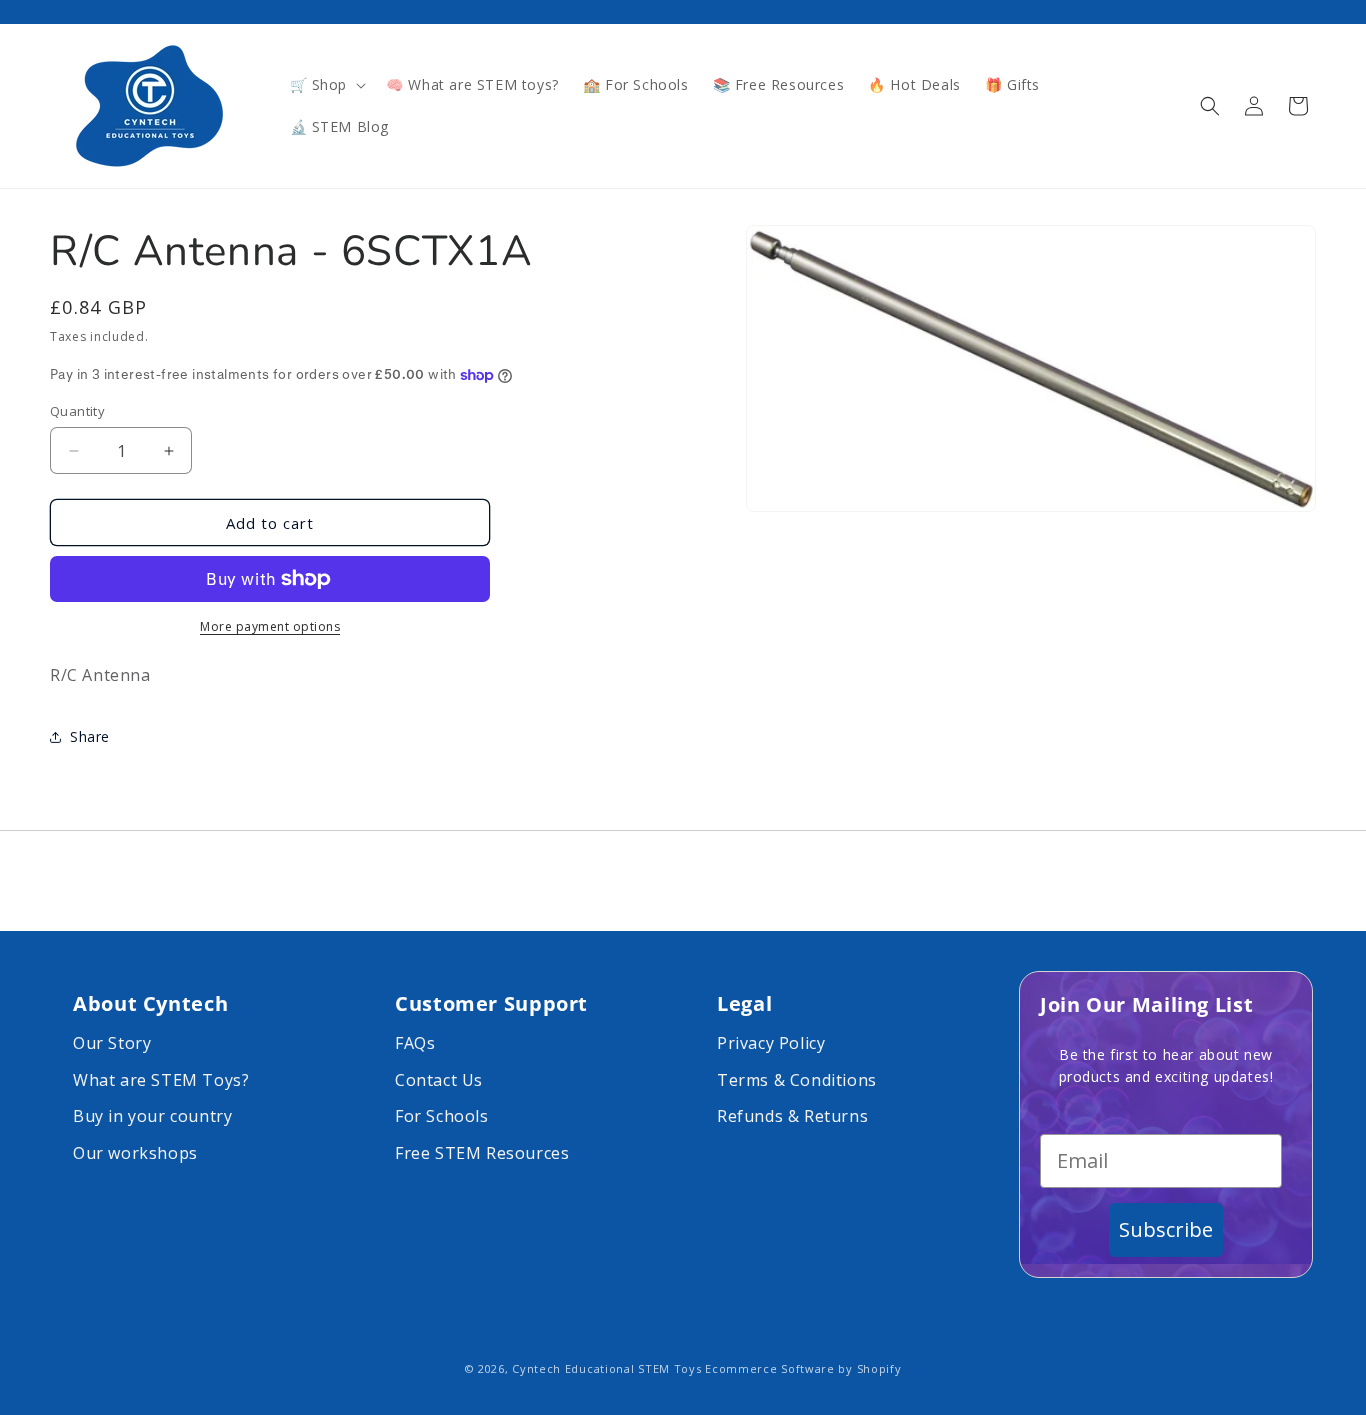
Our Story (112, 1043)
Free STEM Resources (482, 1153)
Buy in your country (152, 1116)
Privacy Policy (771, 1043)
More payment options (270, 626)
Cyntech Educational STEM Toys (606, 1368)
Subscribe (1166, 1229)
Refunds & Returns (792, 1116)
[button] (326, 85)
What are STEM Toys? (161, 1080)
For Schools (442, 1116)
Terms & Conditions (797, 1080)
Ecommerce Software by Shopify (803, 1368)
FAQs (415, 1043)
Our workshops (135, 1153)
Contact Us (439, 1080)
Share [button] (90, 737)
